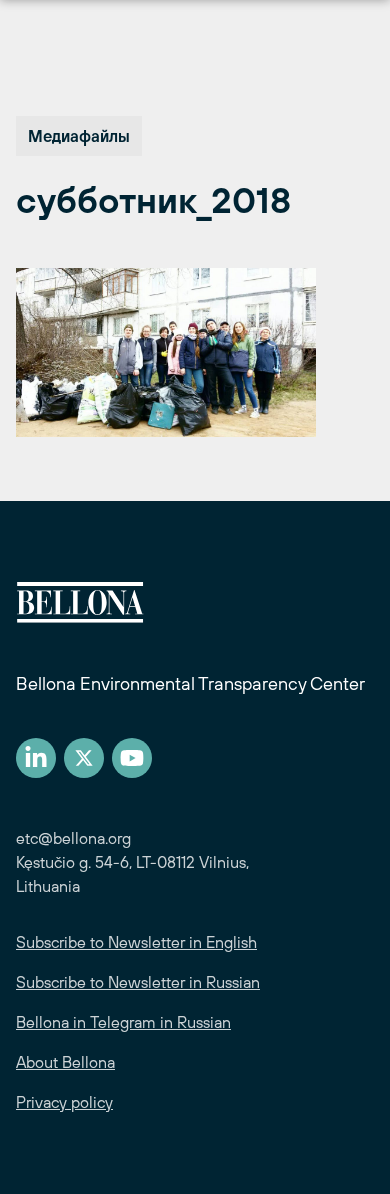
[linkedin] (36, 758)
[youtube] (132, 758)
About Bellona (65, 1062)
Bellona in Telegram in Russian (123, 1022)
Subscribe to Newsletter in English (136, 942)
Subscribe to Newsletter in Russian (138, 982)
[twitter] (84, 758)
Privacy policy (64, 1102)
